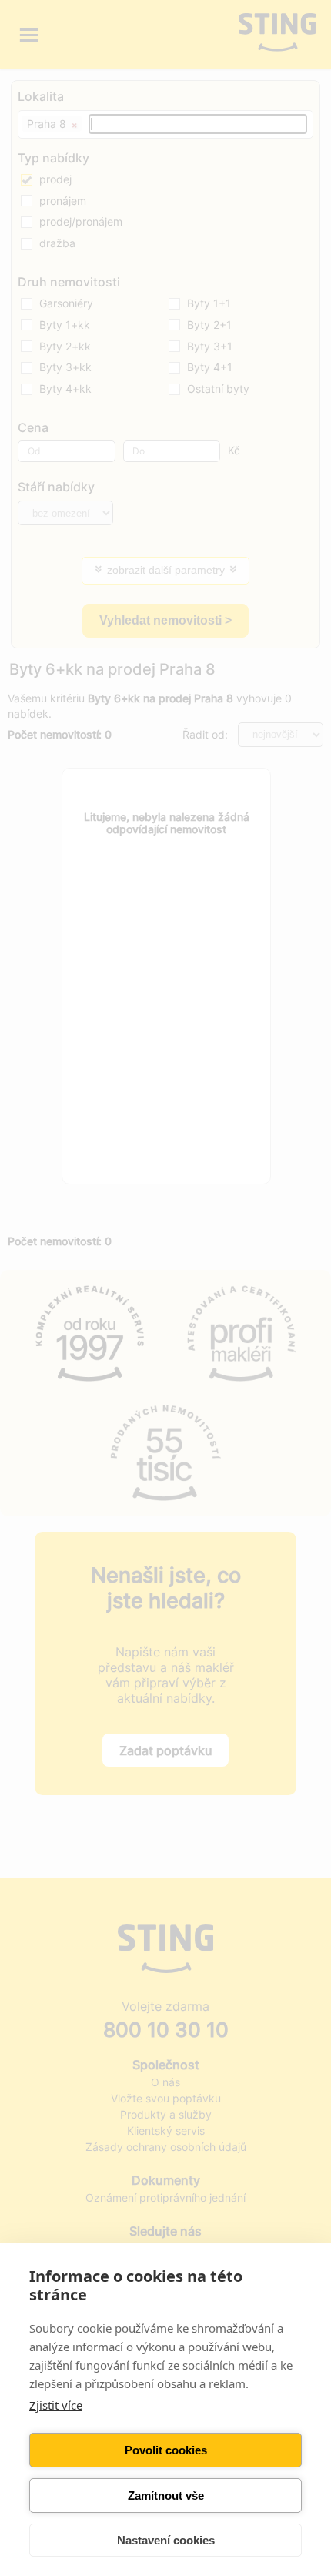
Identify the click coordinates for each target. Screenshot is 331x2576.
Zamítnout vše (166, 2496)
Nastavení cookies (166, 2540)
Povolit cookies (166, 2450)
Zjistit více (56, 2405)
